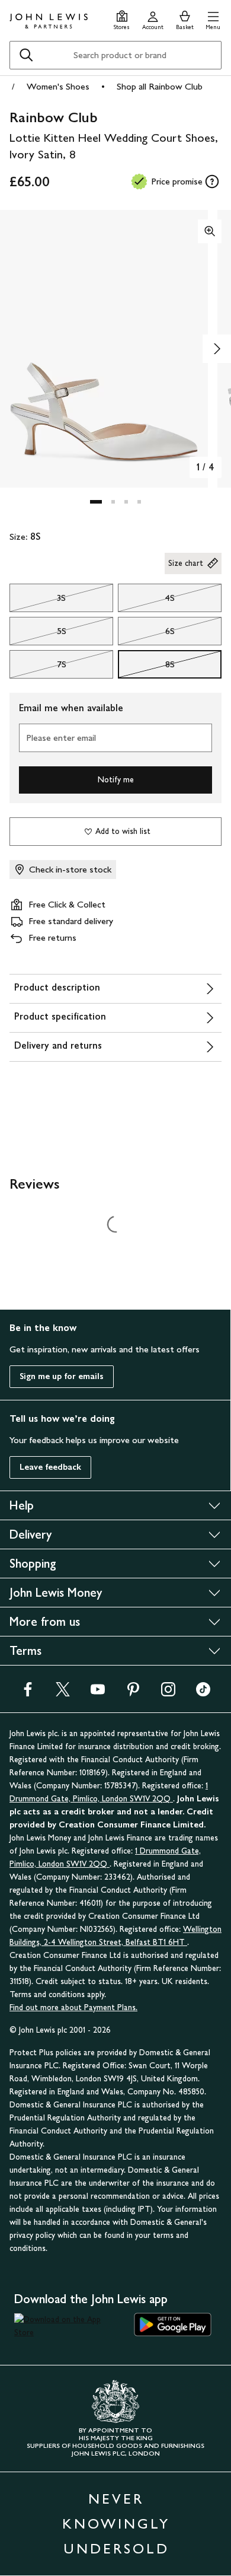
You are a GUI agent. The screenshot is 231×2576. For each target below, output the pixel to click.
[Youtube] (98, 1693)
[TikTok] (203, 1693)
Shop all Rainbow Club (160, 86)
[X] (63, 1693)
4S (146, 601)
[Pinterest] (133, 1693)
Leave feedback (50, 1467)
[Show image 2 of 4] (217, 349)
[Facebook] (28, 1693)
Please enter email (61, 738)
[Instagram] (168, 1693)
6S (146, 634)
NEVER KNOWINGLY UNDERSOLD (116, 2524)
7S (38, 667)
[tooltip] (212, 182)
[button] (213, 19)
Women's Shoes (58, 86)
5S (38, 634)
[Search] (26, 55)
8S (146, 667)
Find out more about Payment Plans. (73, 2007)
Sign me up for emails (62, 1376)
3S (38, 601)
